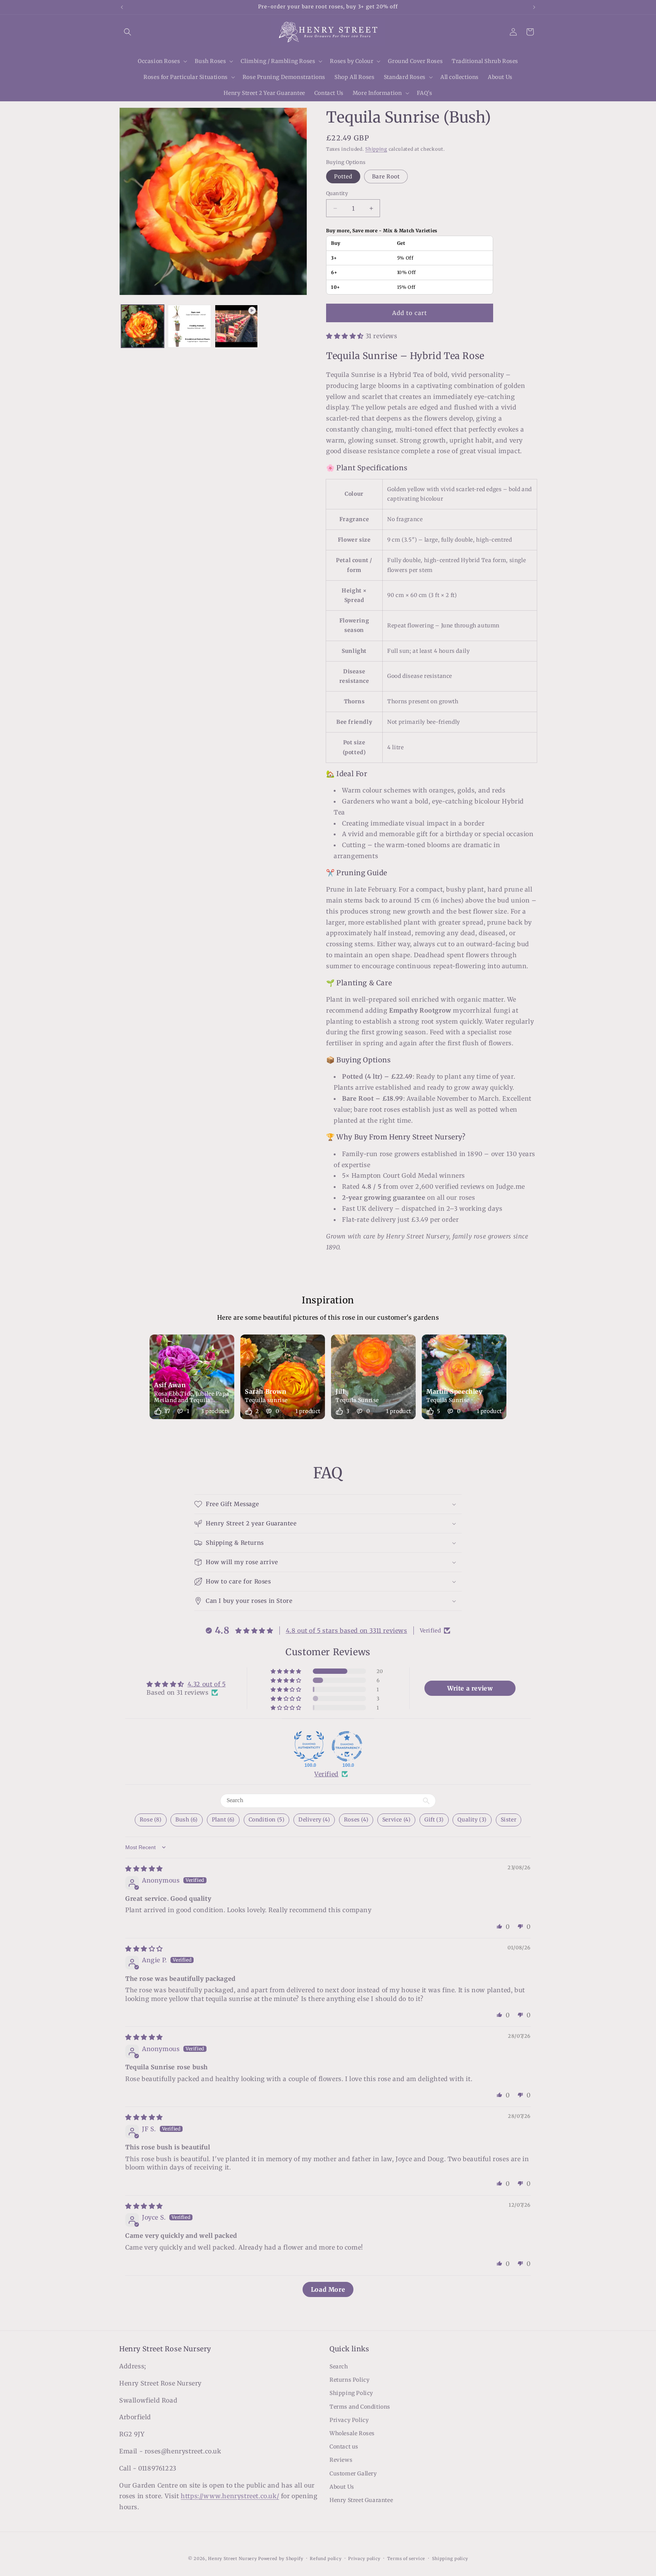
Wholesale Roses (352, 2433)
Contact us (344, 2447)
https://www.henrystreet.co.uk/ (230, 2496)
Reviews (341, 2460)
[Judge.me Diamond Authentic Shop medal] (309, 1746)
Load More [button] (328, 2289)
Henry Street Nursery (232, 2559)
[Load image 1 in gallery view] (143, 326)
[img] (144, 1869)
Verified (326, 1774)
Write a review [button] (470, 1688)
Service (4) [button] (397, 1820)
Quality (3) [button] (472, 1820)
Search (339, 2366)
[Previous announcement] (122, 7)
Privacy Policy (349, 2420)
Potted (343, 176)
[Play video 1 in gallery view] (236, 326)
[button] (128, 32)
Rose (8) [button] (151, 1820)
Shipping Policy (351, 2393)
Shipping (376, 149)
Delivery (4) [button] (314, 1820)
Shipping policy (450, 2559)
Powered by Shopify (281, 2559)
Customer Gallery (353, 2474)
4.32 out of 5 (207, 1684)
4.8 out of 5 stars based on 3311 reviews (347, 1631)
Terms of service (406, 2559)
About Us (342, 2487)
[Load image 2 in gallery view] (189, 326)
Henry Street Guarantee (361, 2500)
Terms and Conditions (360, 2407)
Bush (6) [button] (187, 1820)
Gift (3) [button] (434, 1820)
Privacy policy (364, 2559)
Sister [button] (509, 1820)
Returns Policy (349, 2380)
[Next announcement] (534, 7)
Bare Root (386, 176)
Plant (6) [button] (223, 1820)
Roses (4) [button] (356, 1820)
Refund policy (326, 2559)
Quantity (337, 193)
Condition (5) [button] (267, 1820)
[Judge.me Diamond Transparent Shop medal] (347, 1746)
